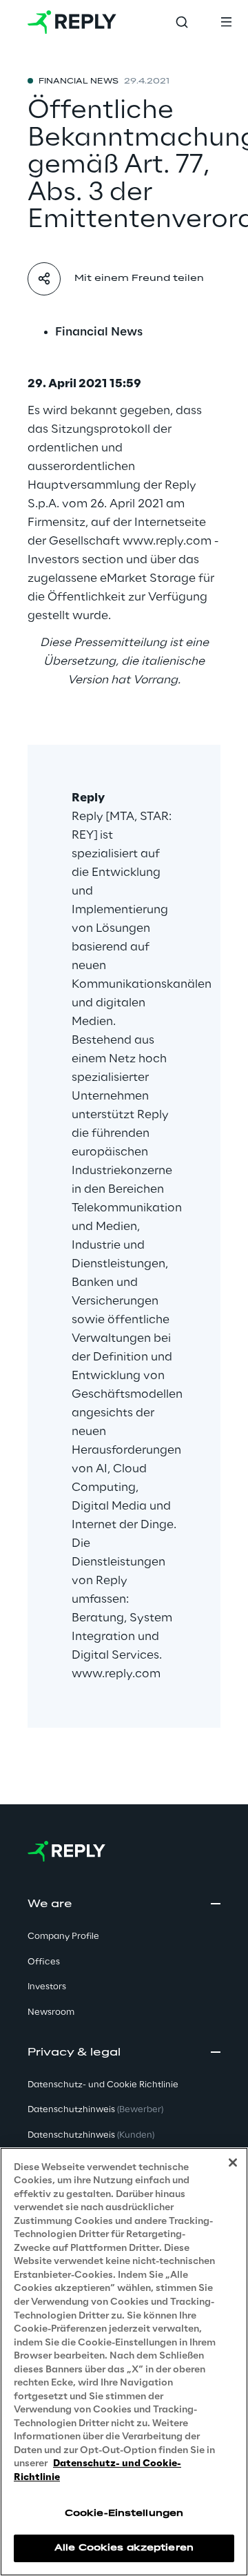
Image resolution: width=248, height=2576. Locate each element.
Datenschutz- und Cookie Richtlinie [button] (103, 2085)
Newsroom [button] (51, 2012)
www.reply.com (116, 1674)
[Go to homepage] (72, 22)
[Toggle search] (182, 22)
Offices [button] (44, 1962)
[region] (124, 2362)
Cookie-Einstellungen (124, 2514)
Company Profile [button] (63, 1936)
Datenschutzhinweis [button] (95, 2110)
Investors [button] (47, 1987)
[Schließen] (233, 2163)
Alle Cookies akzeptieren (124, 2548)
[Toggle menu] (226, 22)
